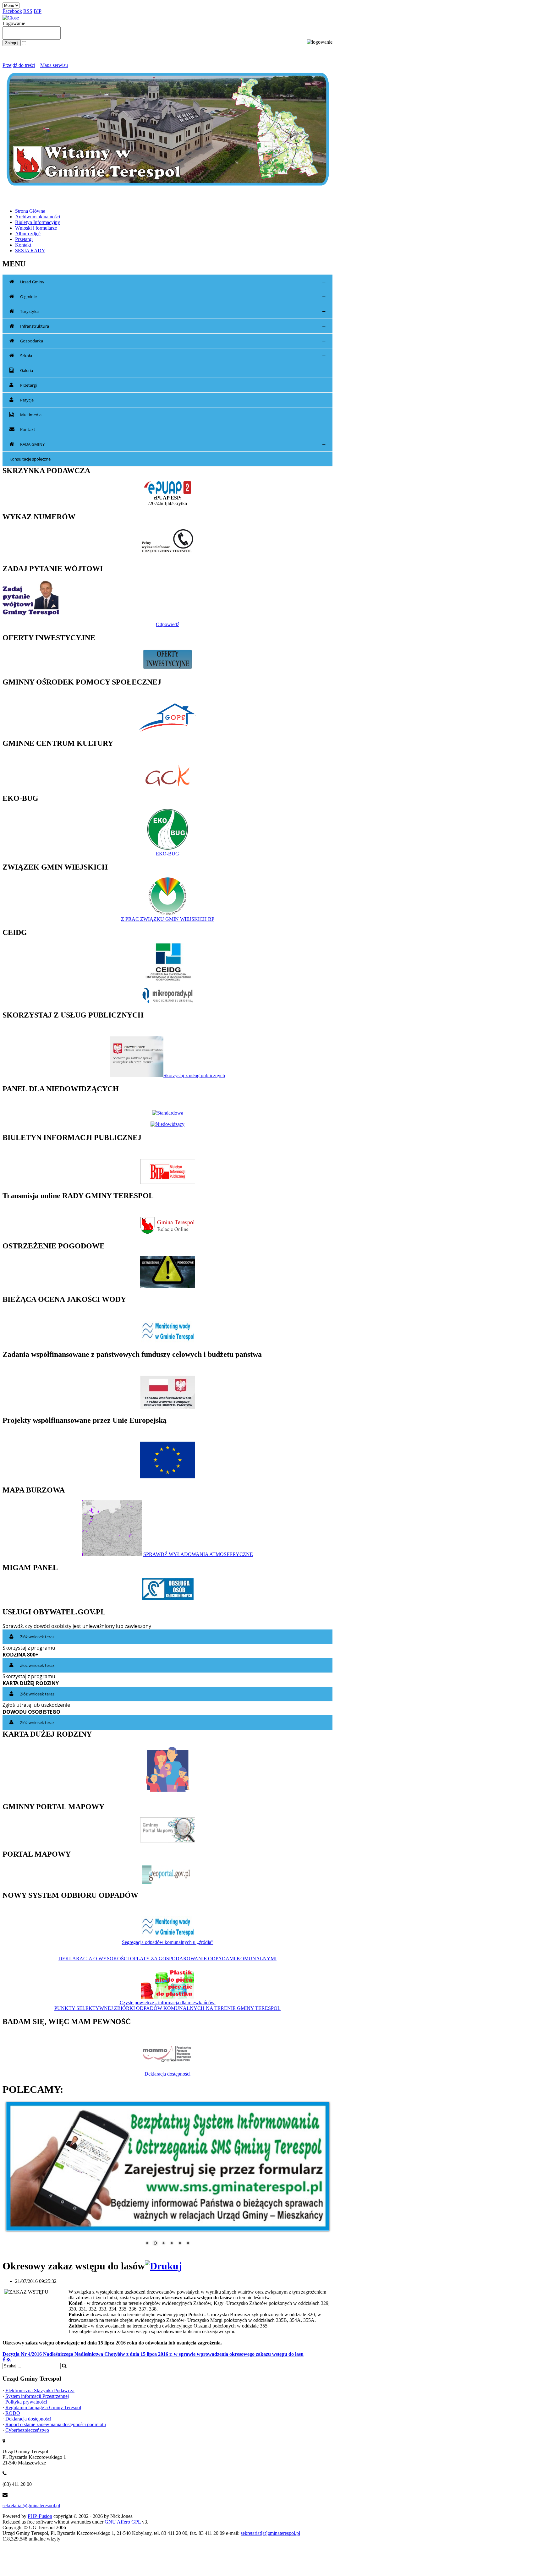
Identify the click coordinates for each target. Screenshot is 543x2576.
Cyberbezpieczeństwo (27, 2426)
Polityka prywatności (26, 2398)
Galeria (27, 370)
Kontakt (28, 429)
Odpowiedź (167, 624)
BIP (38, 11)
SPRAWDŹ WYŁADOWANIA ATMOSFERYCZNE (198, 1554)
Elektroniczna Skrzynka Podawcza (40, 2387)
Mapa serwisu (54, 65)
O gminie (173, 297)
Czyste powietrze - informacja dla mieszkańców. (168, 2003)
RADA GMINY (173, 444)
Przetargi (28, 385)
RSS (28, 11)
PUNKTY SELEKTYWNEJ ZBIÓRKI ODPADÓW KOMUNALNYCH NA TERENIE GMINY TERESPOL (167, 2008)
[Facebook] (4, 2356)
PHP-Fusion (40, 2512)
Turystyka (173, 311)
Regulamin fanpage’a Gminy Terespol (43, 2404)
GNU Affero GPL (123, 2518)
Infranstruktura (173, 326)
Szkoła (173, 356)
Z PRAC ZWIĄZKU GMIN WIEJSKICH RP (168, 919)
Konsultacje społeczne (30, 459)
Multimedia (173, 415)
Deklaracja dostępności (167, 2074)
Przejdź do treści (19, 65)
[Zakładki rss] (9, 2356)
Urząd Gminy (173, 282)
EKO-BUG (167, 854)
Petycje (27, 400)
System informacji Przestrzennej (37, 2392)
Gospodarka (173, 341)
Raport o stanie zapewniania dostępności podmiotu (56, 2421)
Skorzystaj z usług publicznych (194, 1075)
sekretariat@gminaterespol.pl (31, 2502)
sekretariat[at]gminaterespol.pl (270, 2529)
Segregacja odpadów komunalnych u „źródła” (168, 1942)
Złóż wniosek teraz (37, 1637)
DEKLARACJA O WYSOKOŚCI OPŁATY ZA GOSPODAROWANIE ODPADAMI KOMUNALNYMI (167, 1959)
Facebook (12, 11)
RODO (13, 2409)
